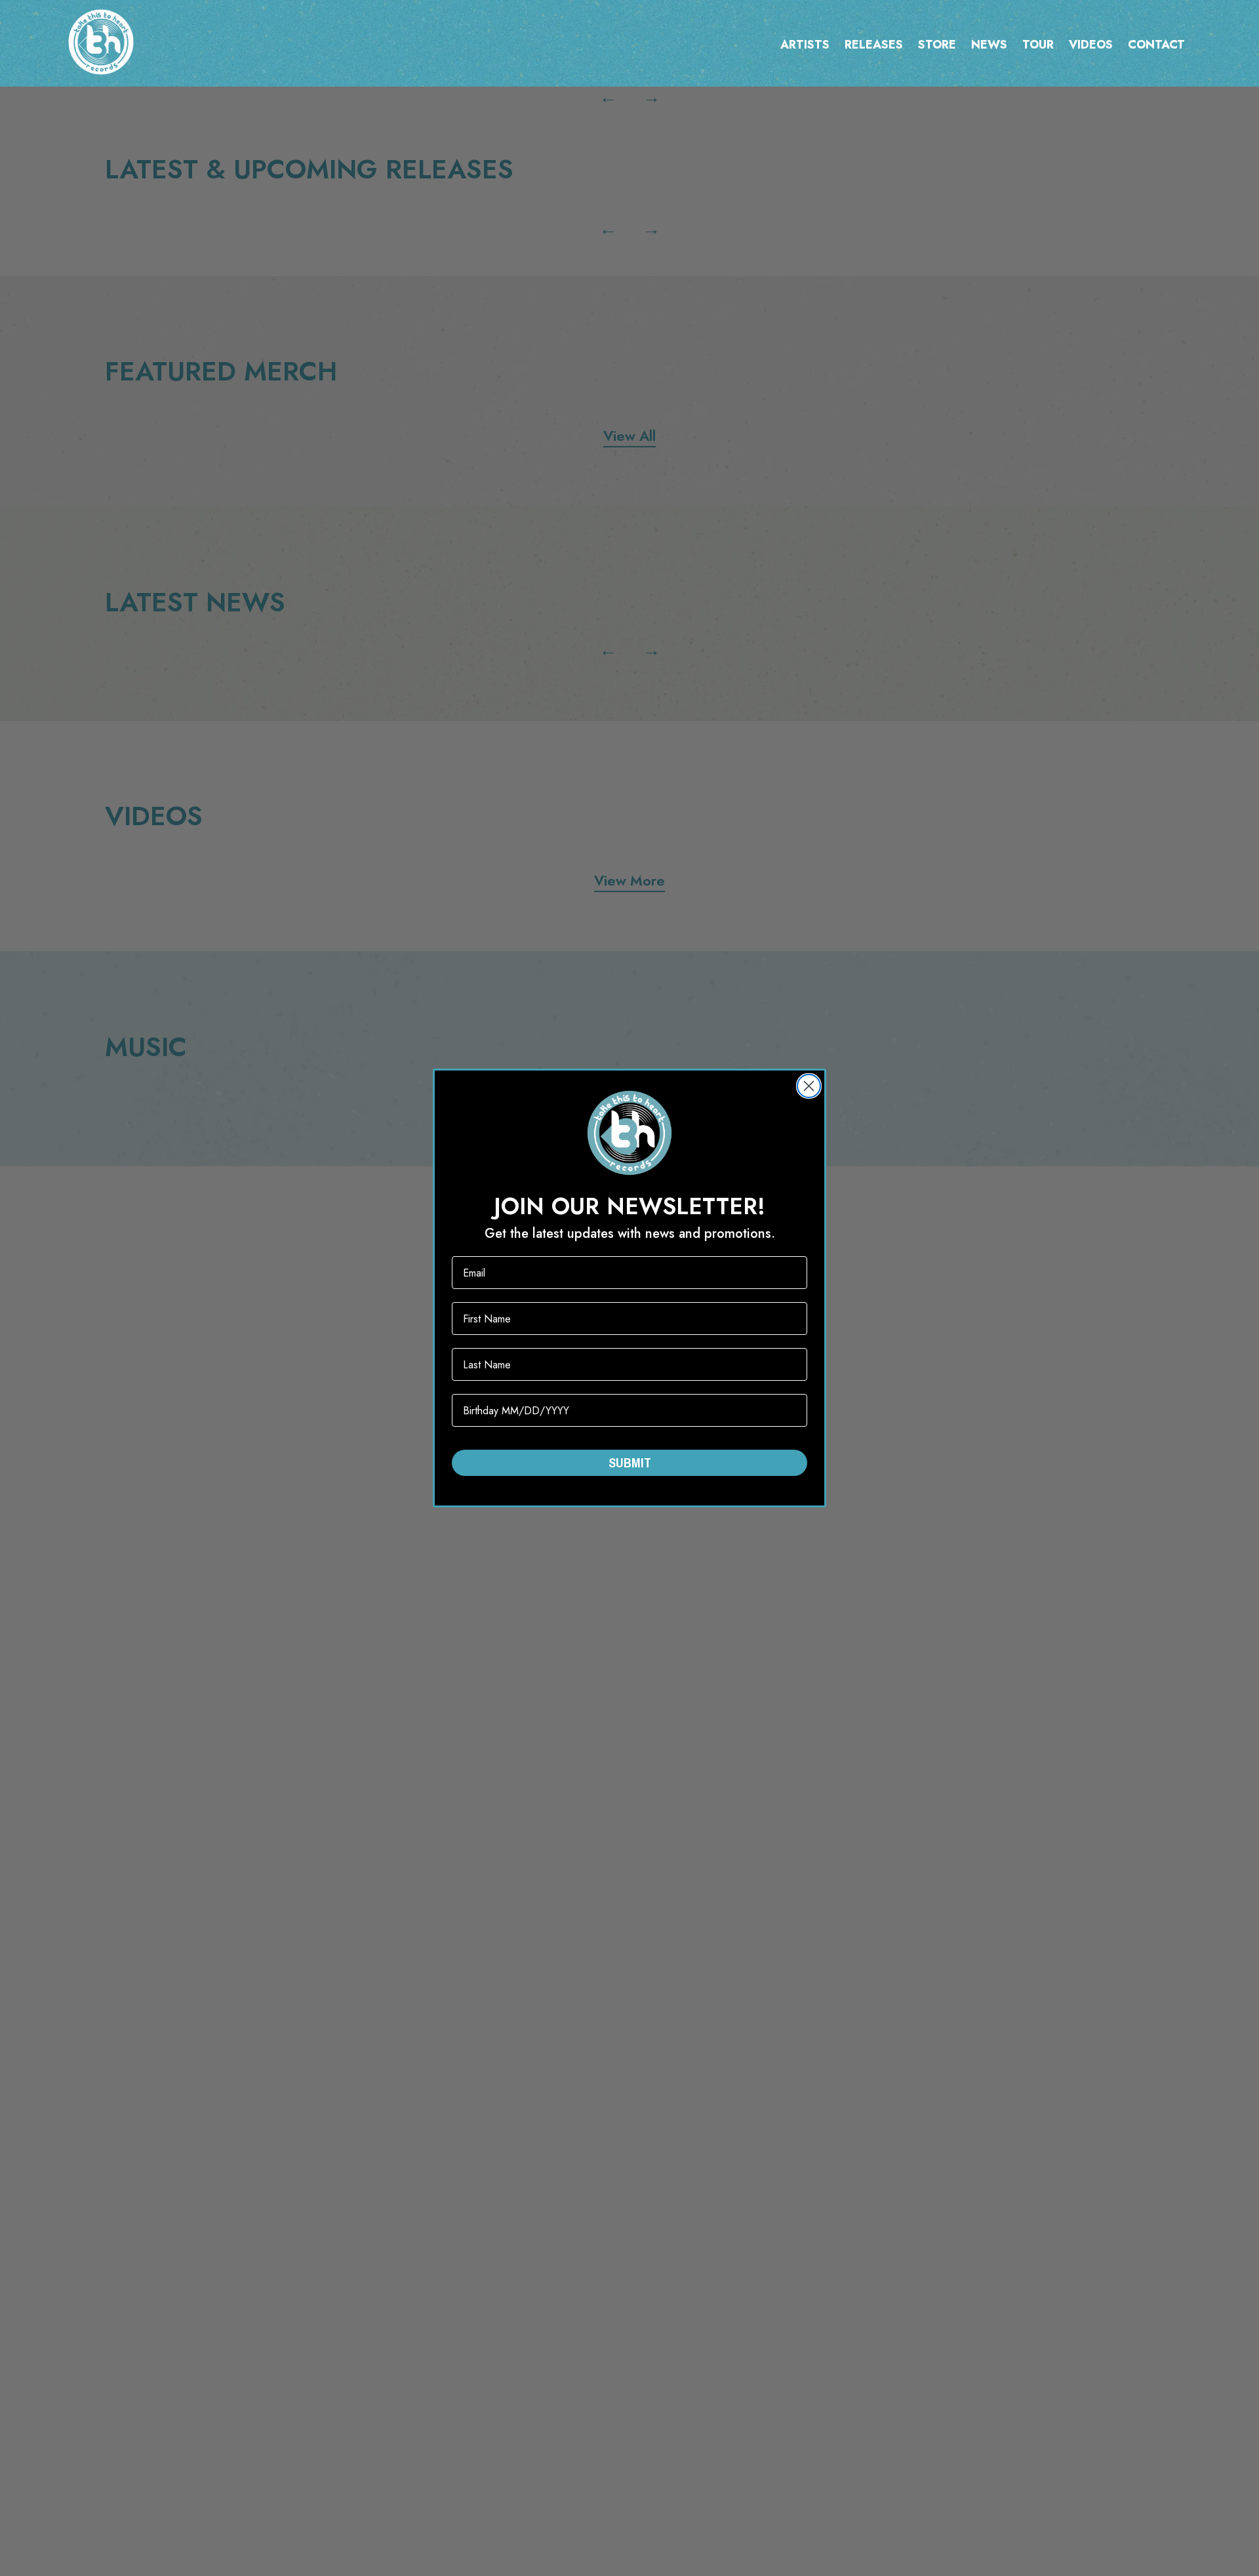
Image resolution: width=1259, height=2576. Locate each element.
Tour (1038, 45)
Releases (874, 45)
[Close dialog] (809, 1086)
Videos (1091, 45)
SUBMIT (630, 1462)
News (989, 45)
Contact (1156, 45)
